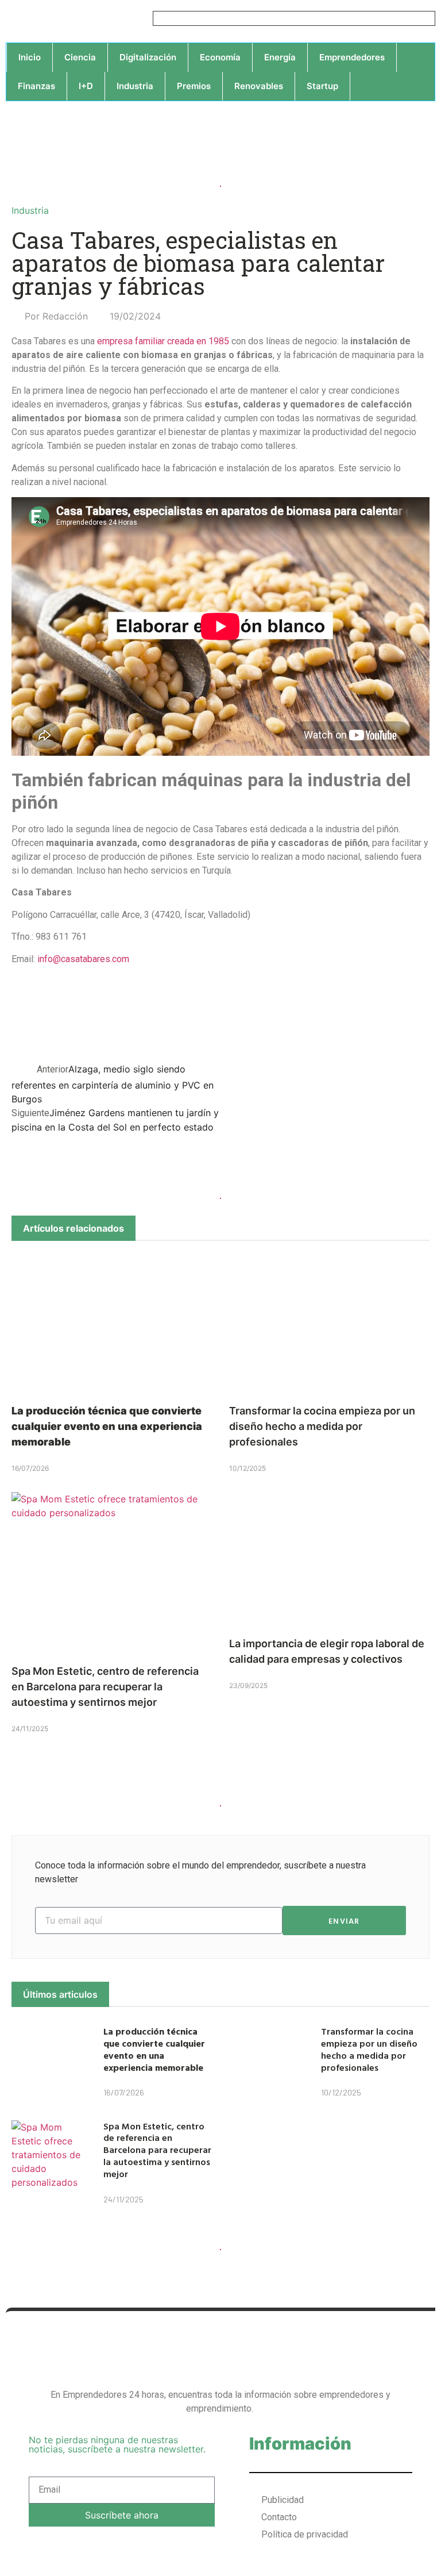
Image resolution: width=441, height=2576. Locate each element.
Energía (280, 57)
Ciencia (80, 57)
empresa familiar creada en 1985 (163, 341)
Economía (220, 57)
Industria (135, 86)
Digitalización (148, 57)
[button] (388, 1017)
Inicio (30, 57)
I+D (86, 86)
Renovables (259, 86)
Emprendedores (352, 57)
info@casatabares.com (83, 959)
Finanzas (36, 86)
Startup (322, 86)
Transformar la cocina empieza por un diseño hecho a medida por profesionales (322, 1426)
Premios (194, 86)
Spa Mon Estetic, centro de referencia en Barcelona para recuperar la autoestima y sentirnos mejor (105, 1687)
